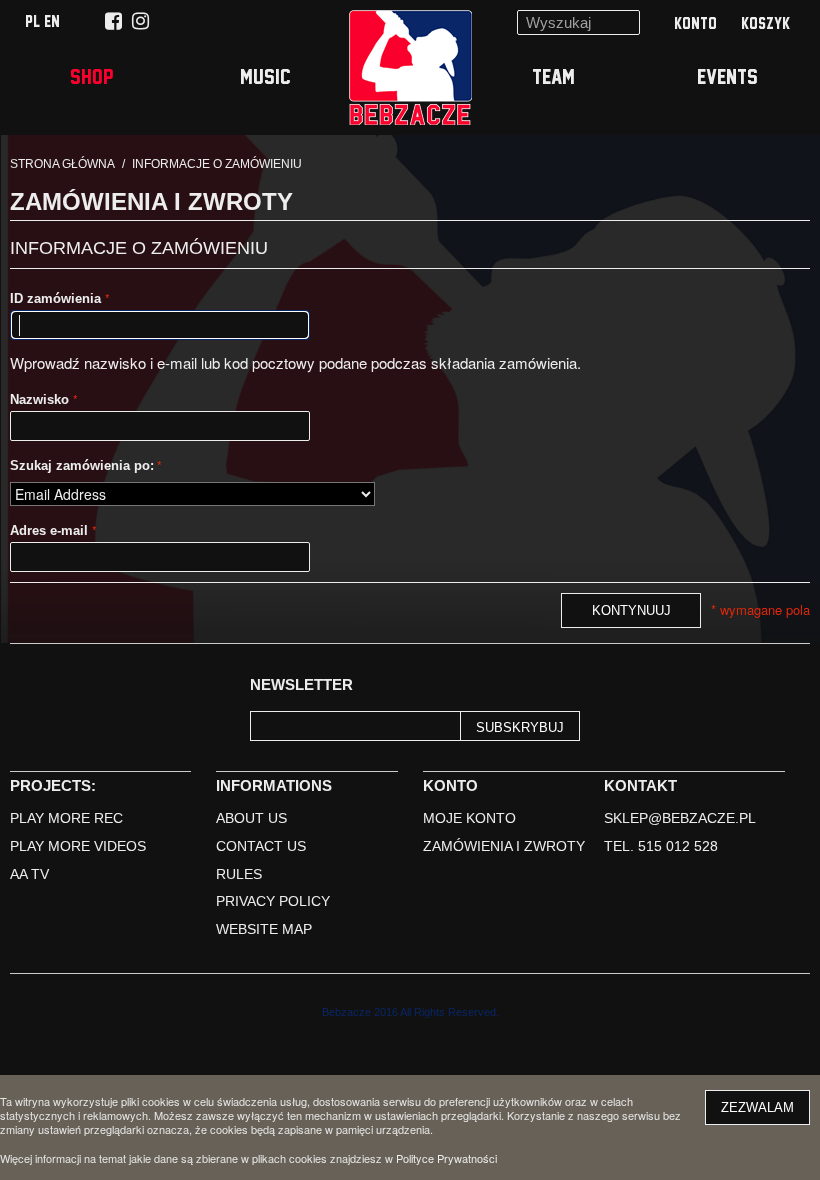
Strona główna (62, 164)
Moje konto (469, 818)
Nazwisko (41, 399)
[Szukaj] (620, 30)
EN (52, 21)
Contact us (261, 846)
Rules (239, 874)
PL (34, 21)
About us (251, 818)
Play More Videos (78, 846)
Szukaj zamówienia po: (82, 465)
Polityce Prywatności (446, 1158)
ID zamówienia (57, 298)
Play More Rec (66, 818)
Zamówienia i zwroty (504, 846)
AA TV (29, 874)
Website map (264, 929)
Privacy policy (273, 901)
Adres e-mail (51, 530)
